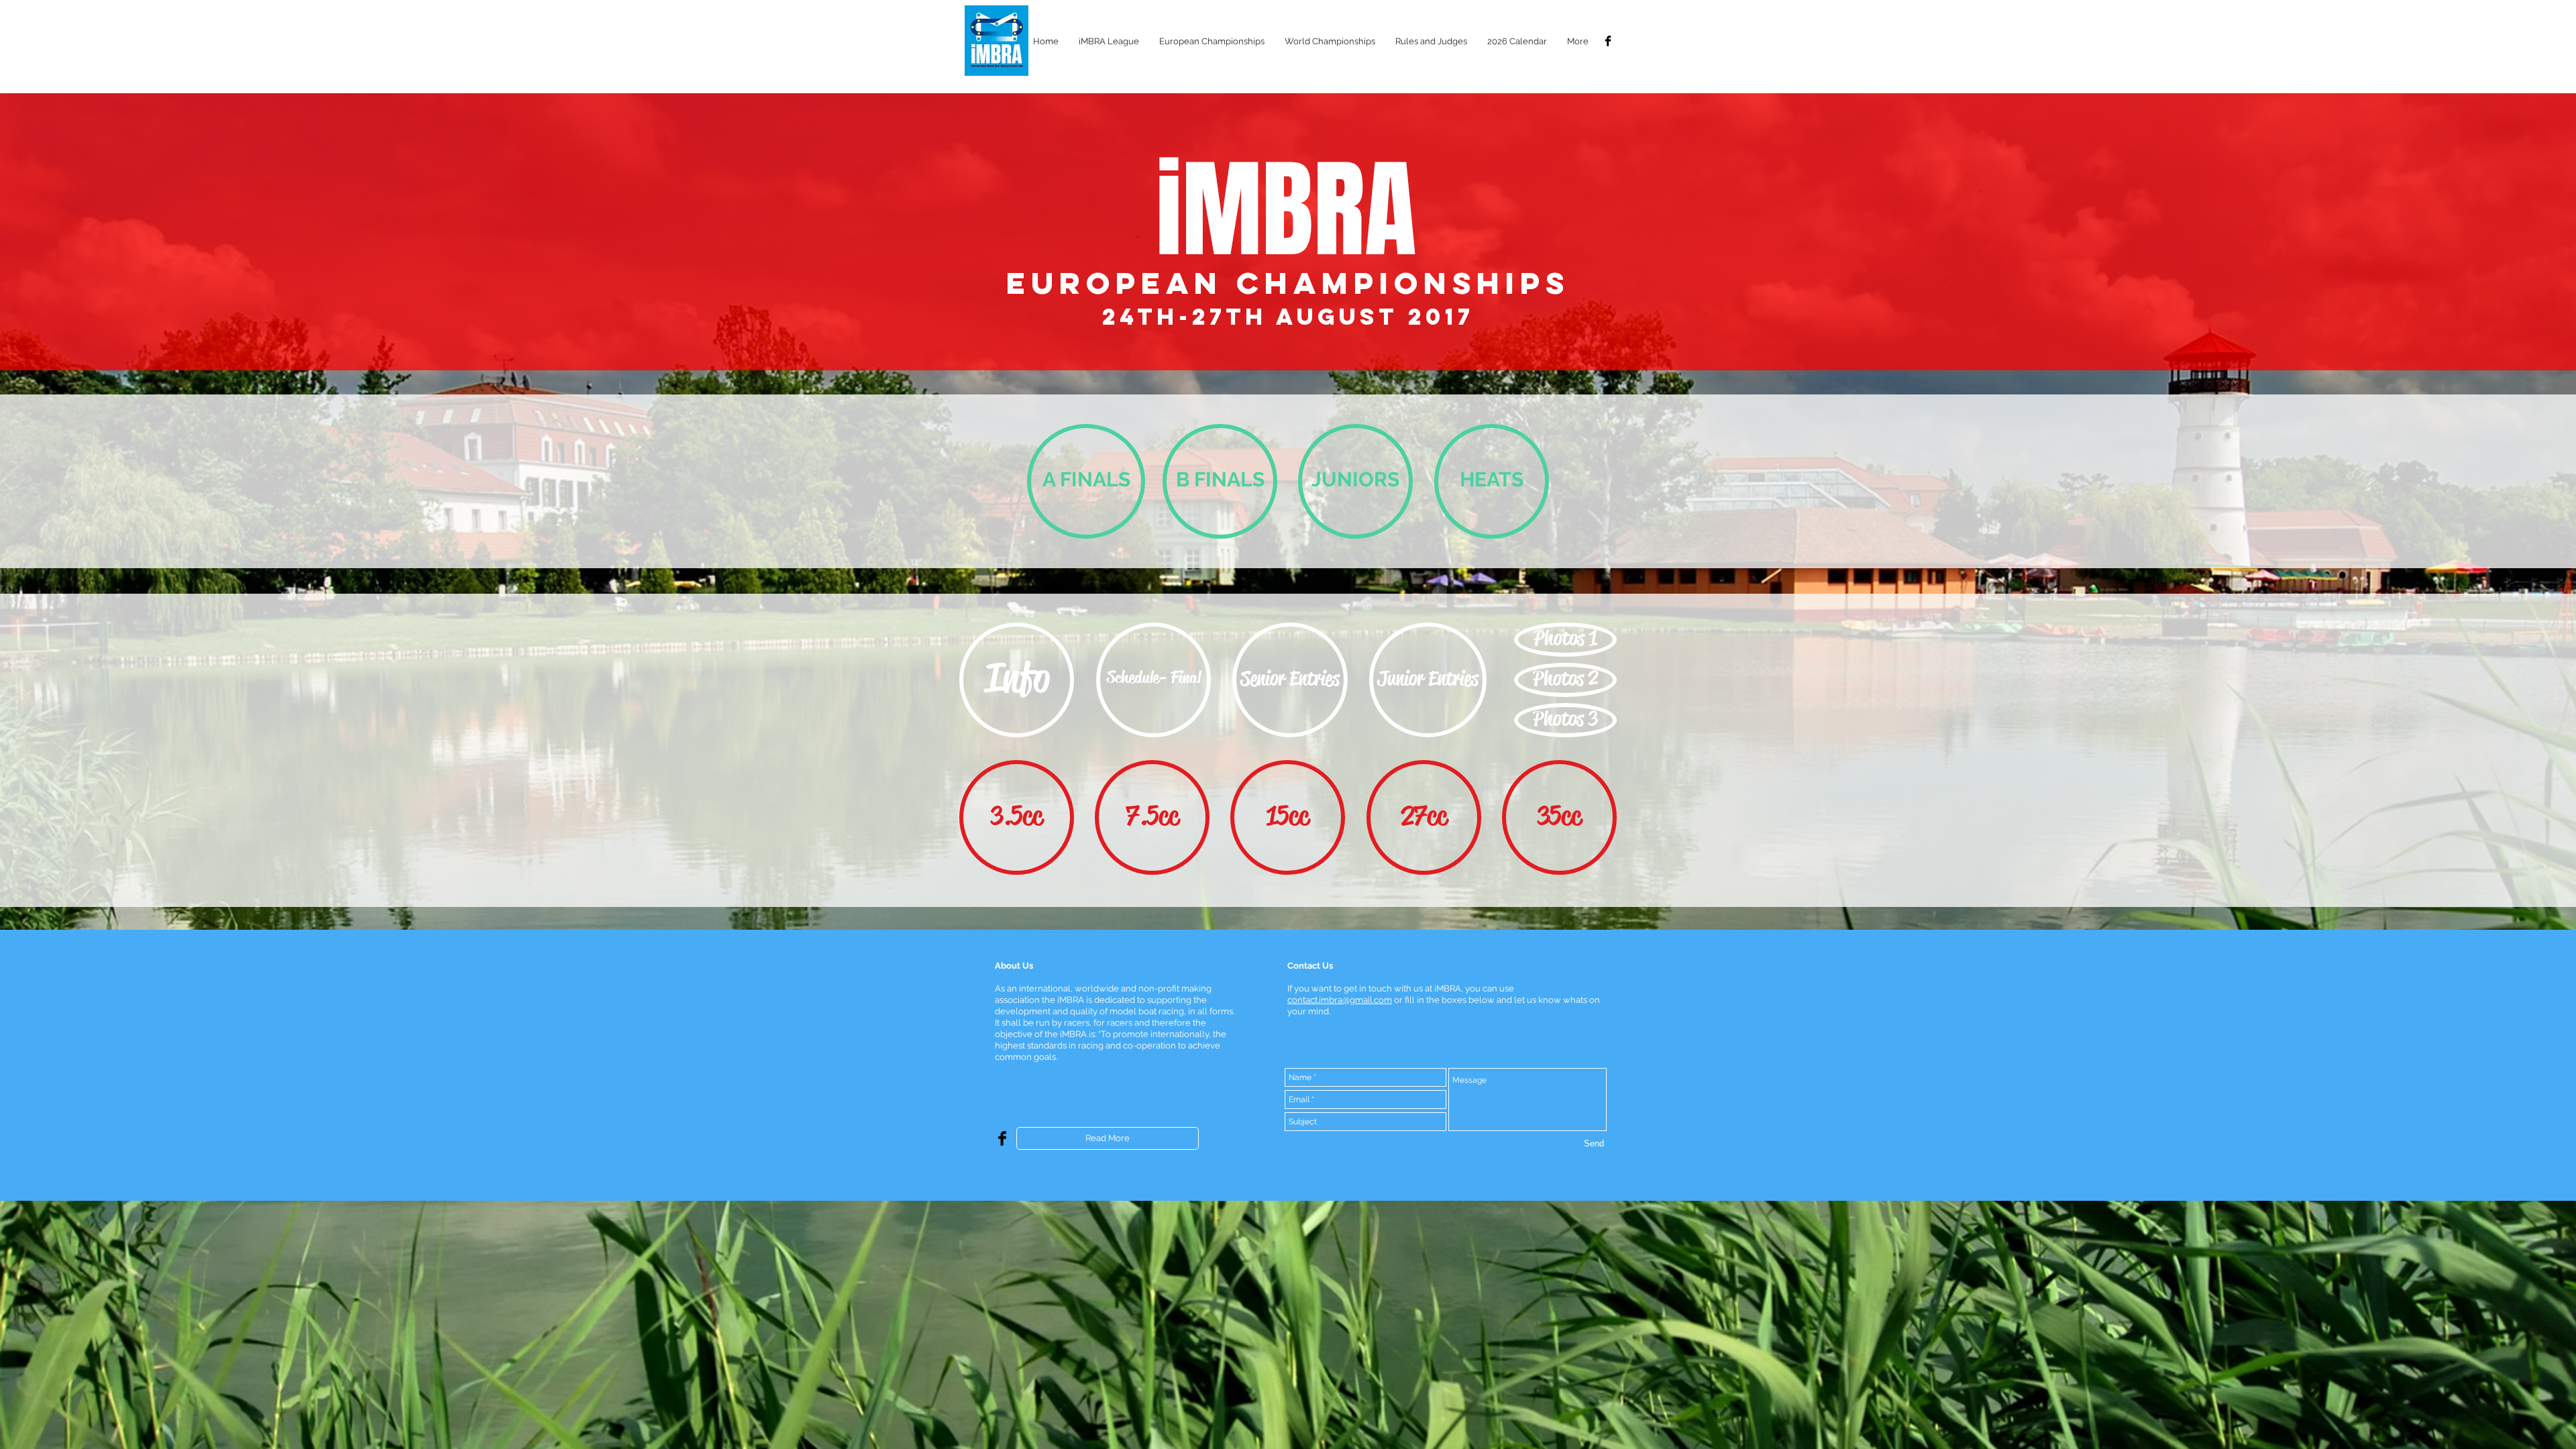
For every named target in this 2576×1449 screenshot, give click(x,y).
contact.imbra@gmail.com (1340, 1000)
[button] (1109, 41)
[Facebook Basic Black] (1608, 41)
